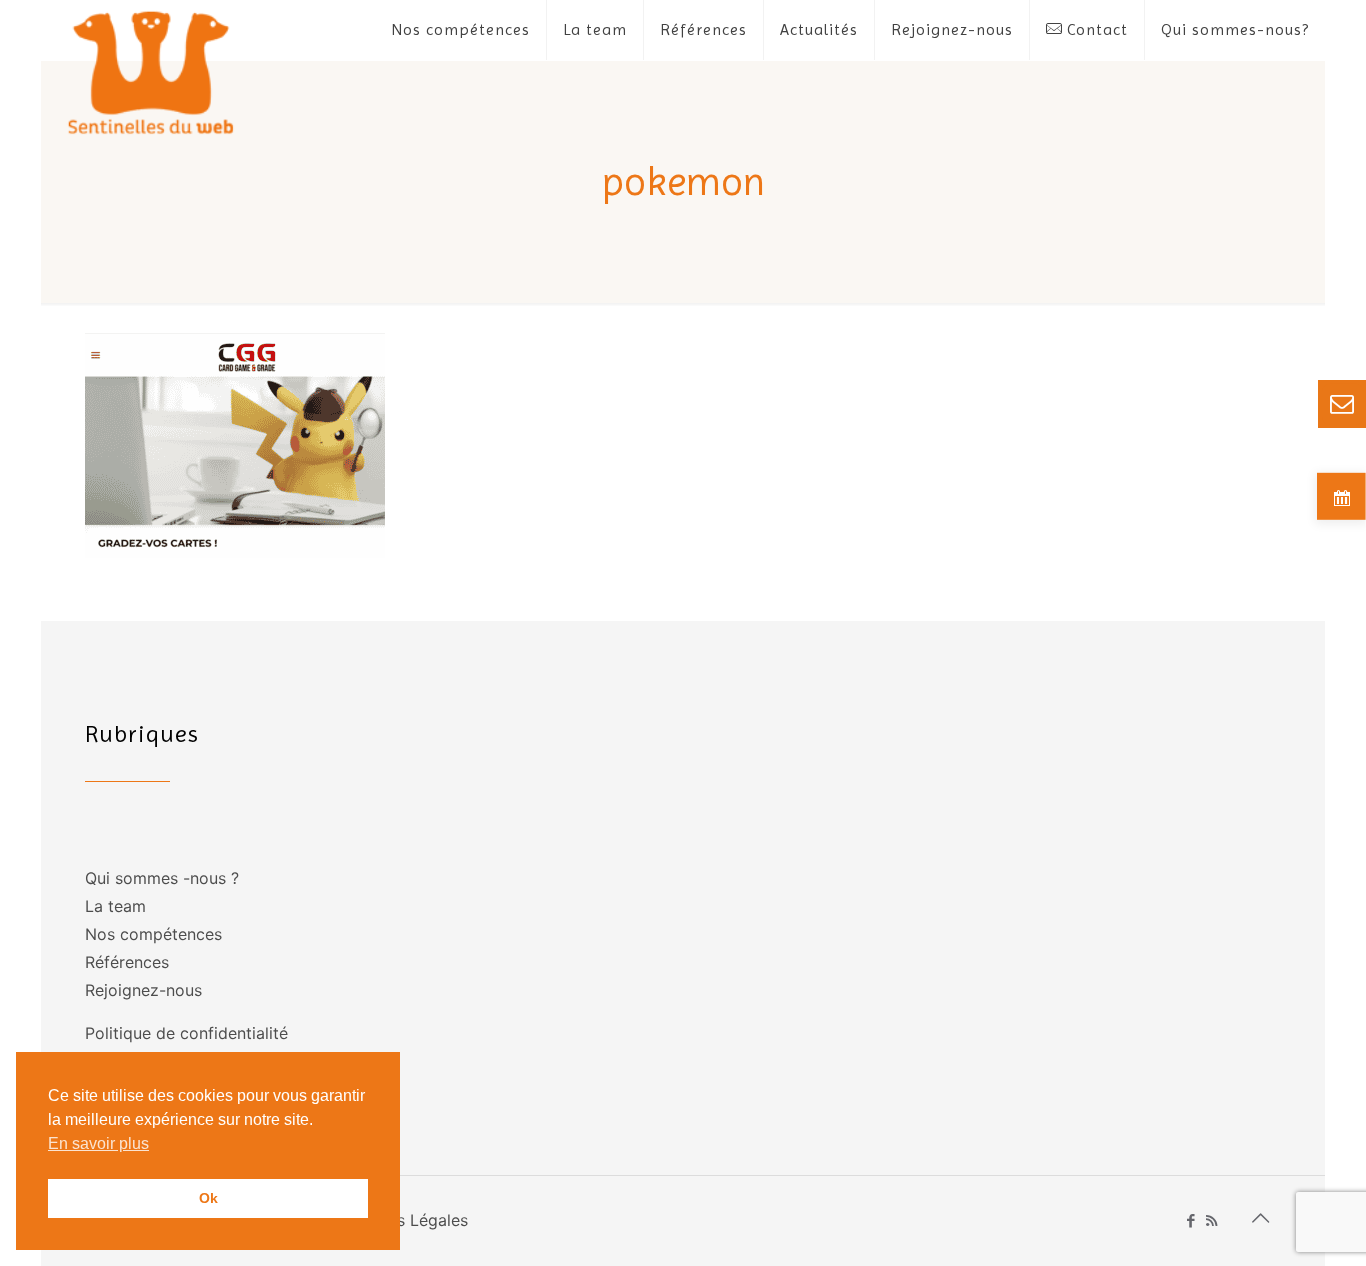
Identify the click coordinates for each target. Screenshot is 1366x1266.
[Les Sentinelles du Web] (151, 71)
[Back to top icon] (1260, 1218)
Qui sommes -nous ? (162, 878)
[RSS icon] (1211, 1220)
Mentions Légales (402, 1220)
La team (115, 906)
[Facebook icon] (1190, 1220)
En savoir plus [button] (98, 1143)
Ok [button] (208, 1198)
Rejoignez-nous (143, 990)
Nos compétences (153, 934)
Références (127, 962)
